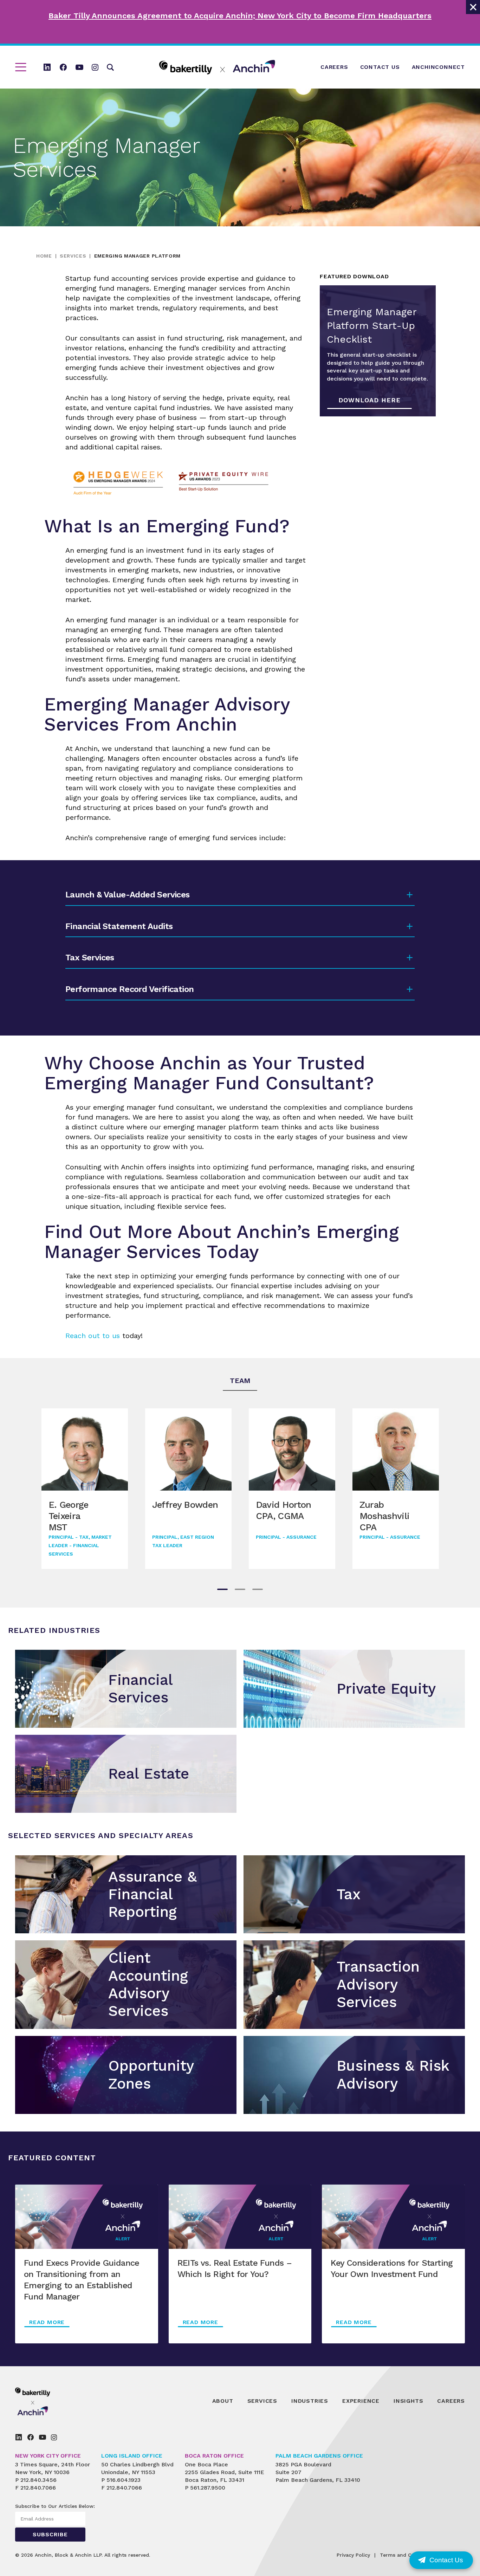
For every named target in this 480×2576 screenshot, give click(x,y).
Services (73, 256)
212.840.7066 (38, 2488)
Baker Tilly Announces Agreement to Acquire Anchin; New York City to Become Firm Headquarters (240, 16)
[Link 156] (54, 2437)
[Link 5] (79, 67)
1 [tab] (222, 1589)
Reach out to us (93, 1336)
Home (44, 256)
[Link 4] (63, 67)
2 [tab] (240, 1589)
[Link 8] (217, 67)
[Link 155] (43, 2437)
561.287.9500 (208, 2488)
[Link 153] (19, 2437)
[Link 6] (95, 67)
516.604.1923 (124, 2480)
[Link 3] (47, 67)
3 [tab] (258, 1589)
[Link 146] (49, 2401)
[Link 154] (31, 2437)
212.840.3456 (38, 2480)
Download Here (369, 400)
